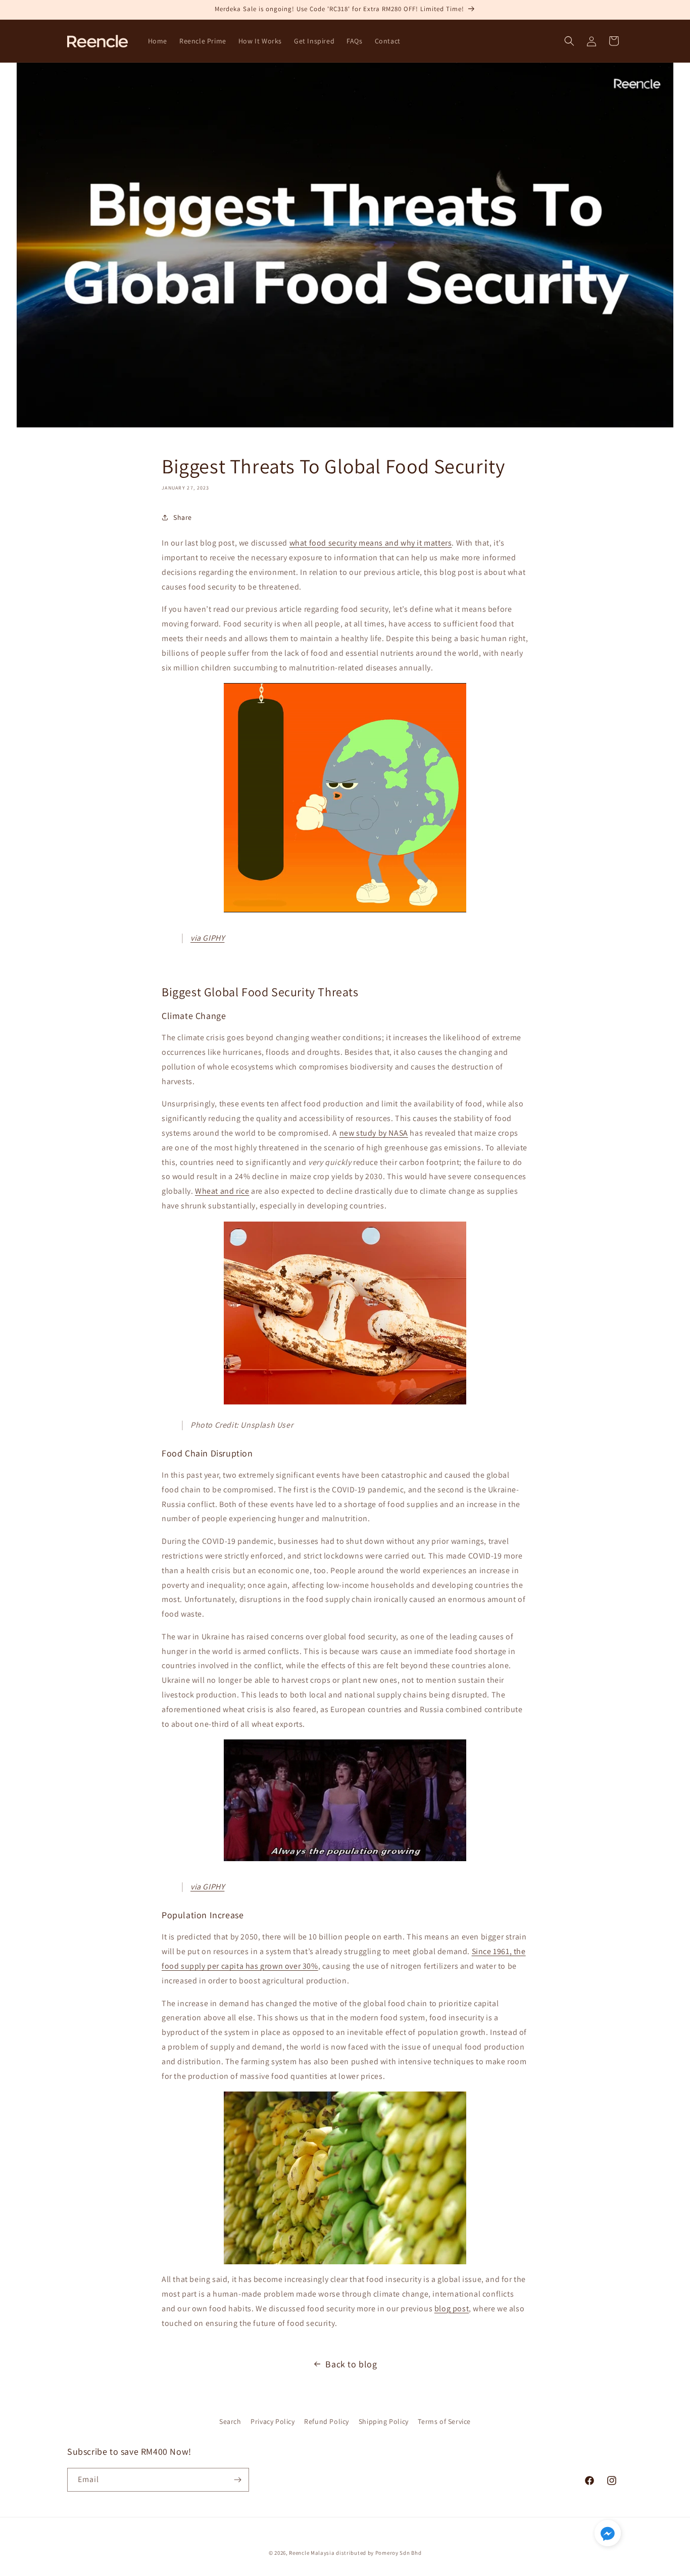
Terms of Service (444, 2421)
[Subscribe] (237, 2480)
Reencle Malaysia (312, 2553)
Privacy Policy (273, 2421)
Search (230, 2421)
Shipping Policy (384, 2421)
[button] (569, 41)
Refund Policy (327, 2421)
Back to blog (351, 2364)
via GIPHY (207, 938)
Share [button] (183, 517)
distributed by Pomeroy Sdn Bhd (379, 2553)
